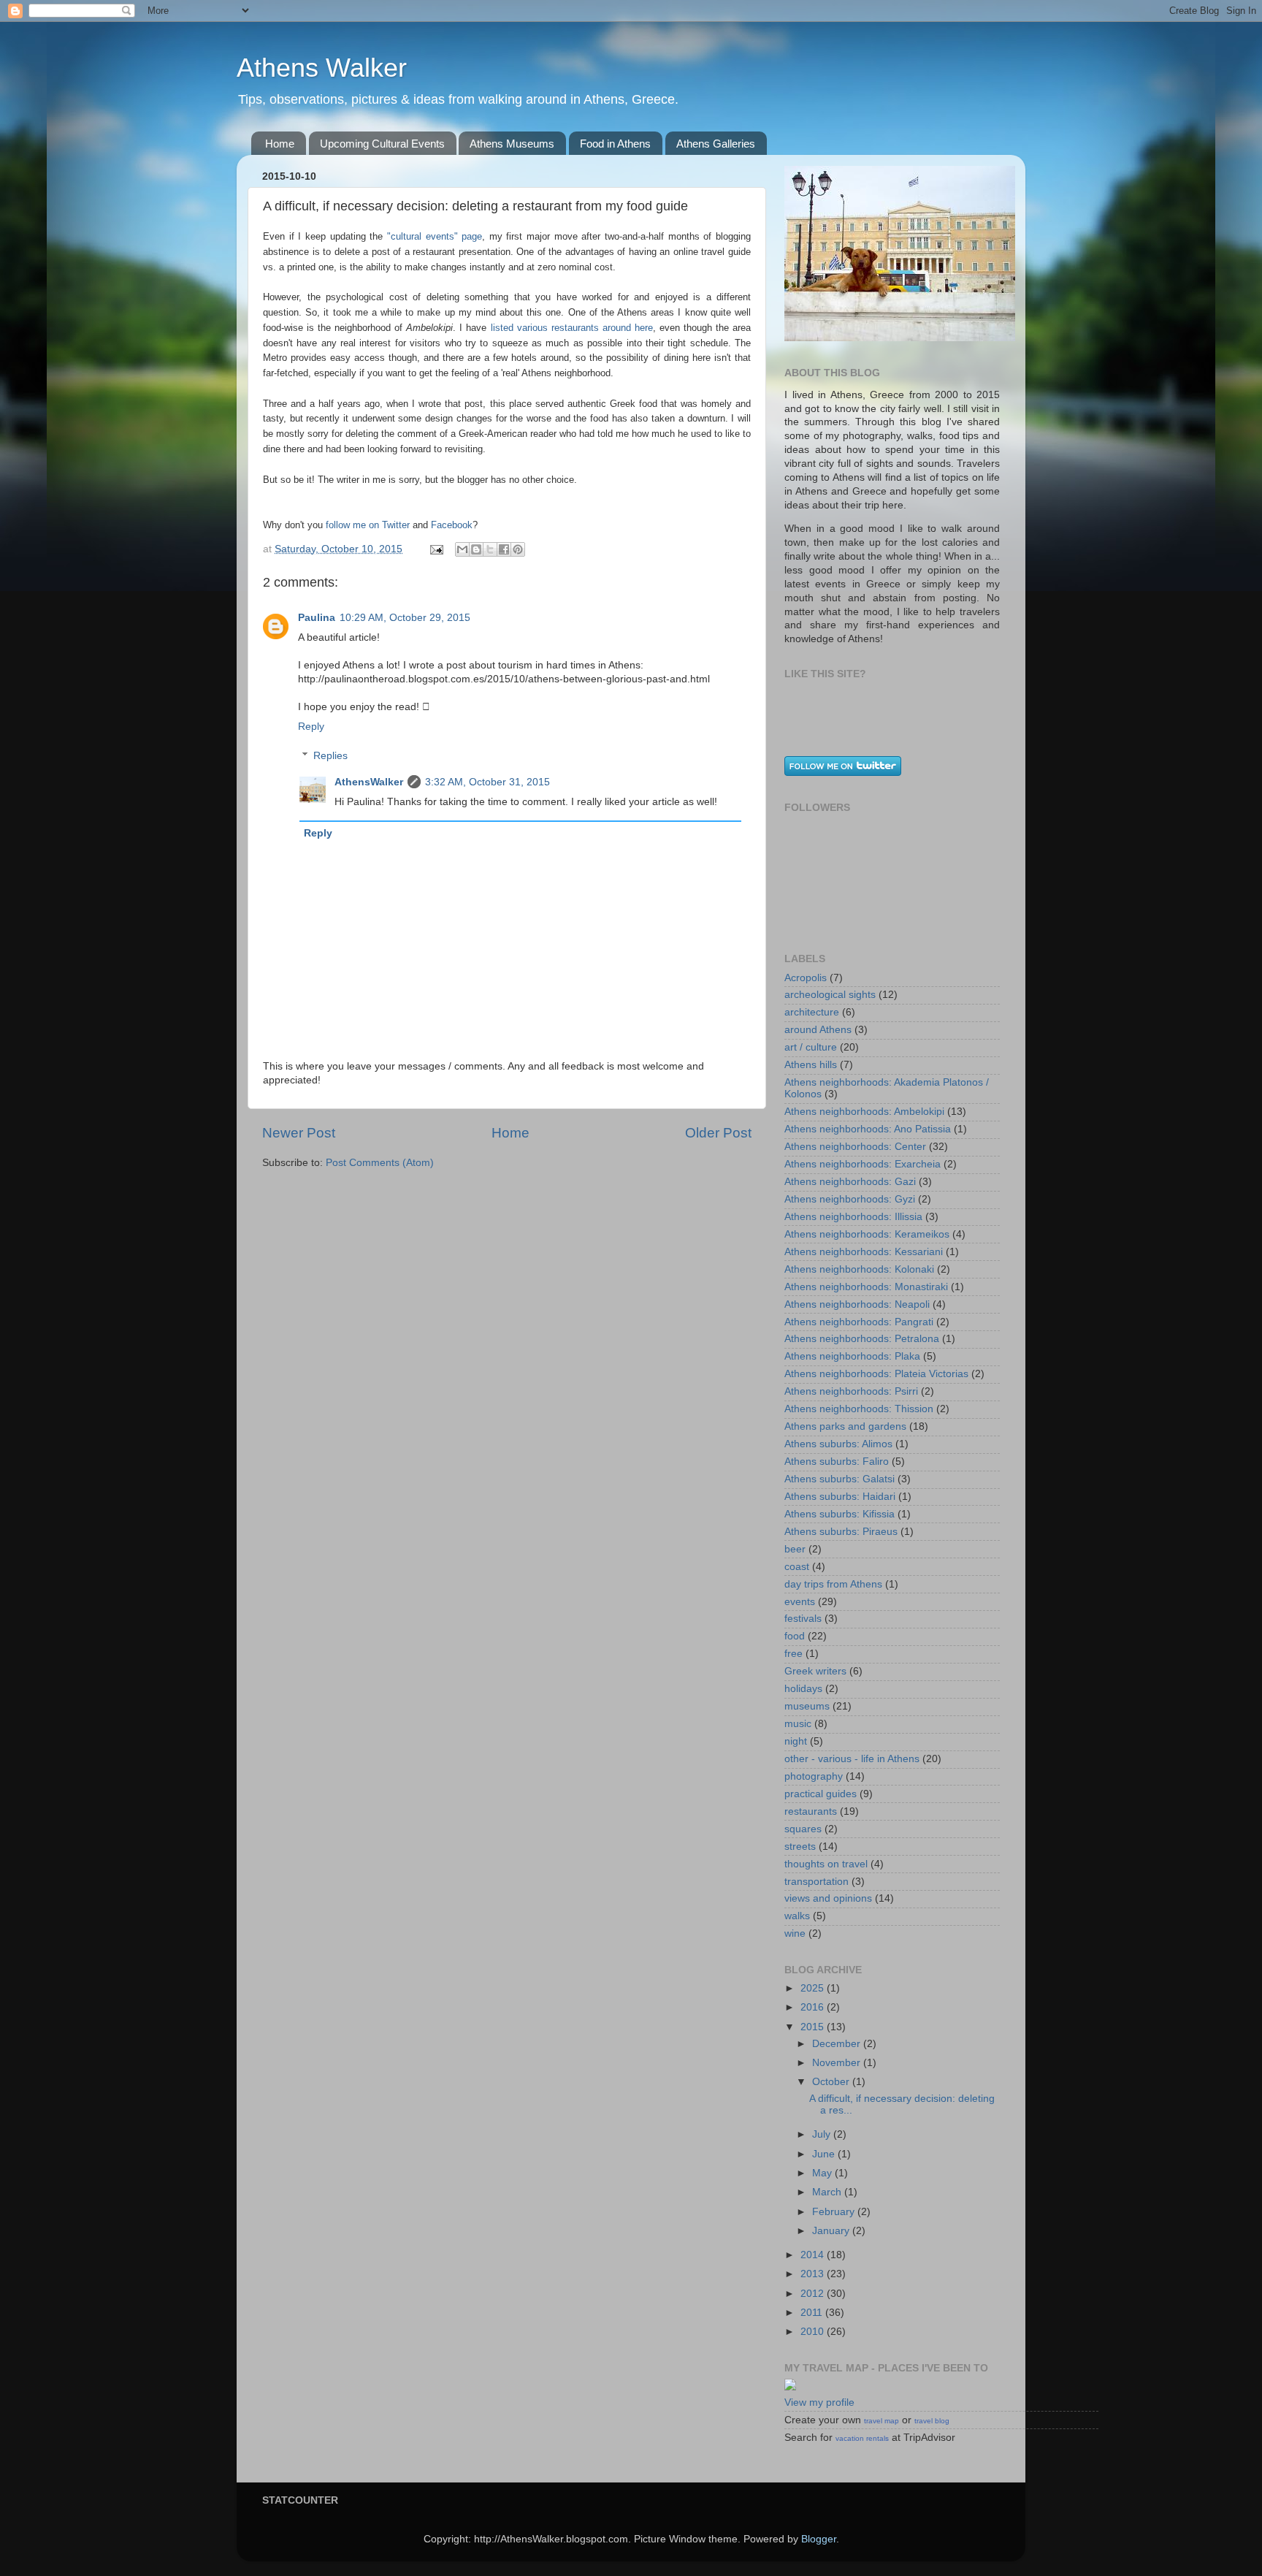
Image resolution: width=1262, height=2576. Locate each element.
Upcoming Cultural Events (382, 144)
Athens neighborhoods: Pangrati (859, 1322)
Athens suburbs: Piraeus (841, 1532)
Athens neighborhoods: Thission (859, 1409)
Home (280, 144)
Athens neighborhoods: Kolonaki (859, 1269)
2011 (813, 2313)
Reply (311, 727)
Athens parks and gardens (845, 1426)
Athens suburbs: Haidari (840, 1497)
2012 (814, 2294)
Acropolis (806, 978)
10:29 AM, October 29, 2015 (405, 618)
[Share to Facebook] (504, 549)
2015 (814, 2027)
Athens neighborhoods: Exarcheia (863, 1164)
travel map (882, 2421)
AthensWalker (369, 782)
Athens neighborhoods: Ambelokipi (864, 1112)
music (798, 1724)
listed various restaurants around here (572, 328)
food (795, 1636)
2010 (814, 2332)
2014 (814, 2255)
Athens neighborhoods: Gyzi (850, 1199)
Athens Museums (512, 144)
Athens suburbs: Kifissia (840, 1514)
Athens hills (811, 1065)
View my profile (819, 2402)
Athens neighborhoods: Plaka (852, 1356)
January (832, 2231)
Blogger (819, 2539)
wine (795, 1933)
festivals (803, 1619)
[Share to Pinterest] (518, 549)
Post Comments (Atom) (380, 1163)
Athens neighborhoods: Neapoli (857, 1304)
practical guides (821, 1794)
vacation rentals (862, 2438)
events (800, 1602)
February (835, 2212)
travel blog (932, 2421)
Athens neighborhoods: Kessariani (864, 1252)
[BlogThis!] (476, 549)
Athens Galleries (716, 144)
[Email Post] (436, 549)
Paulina (317, 618)
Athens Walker (322, 68)
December (838, 2044)
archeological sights (830, 995)
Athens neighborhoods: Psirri (851, 1391)
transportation (817, 1882)
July (823, 2134)
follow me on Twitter (368, 525)
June (825, 2154)
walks (797, 1916)
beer (795, 1549)
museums (807, 1706)
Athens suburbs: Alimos (838, 1444)
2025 (814, 1988)
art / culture (811, 1047)
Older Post (718, 1133)
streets (800, 1847)
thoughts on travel (826, 1864)
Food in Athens (615, 144)
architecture (812, 1012)
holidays (803, 1689)
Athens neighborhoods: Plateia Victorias (876, 1374)
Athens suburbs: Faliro (837, 1462)
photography (814, 1776)
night (796, 1741)
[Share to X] (490, 549)
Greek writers (815, 1671)
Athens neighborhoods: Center (855, 1147)
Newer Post (299, 1133)
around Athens (818, 1030)
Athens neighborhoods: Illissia (853, 1217)
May (823, 2173)
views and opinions (828, 1898)
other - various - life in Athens (852, 1759)
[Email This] (462, 549)
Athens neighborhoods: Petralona (862, 1339)
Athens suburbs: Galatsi (840, 1479)
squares (803, 1829)
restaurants (811, 1811)
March (828, 2192)
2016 (814, 2007)
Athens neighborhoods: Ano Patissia (868, 1129)
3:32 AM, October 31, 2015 (487, 782)
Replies (330, 756)
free (793, 1654)
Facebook (452, 525)
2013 (814, 2274)
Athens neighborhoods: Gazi (850, 1182)
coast (797, 1567)
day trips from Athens (833, 1584)
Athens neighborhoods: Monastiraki (866, 1287)
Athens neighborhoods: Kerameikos (867, 1234)
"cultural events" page (435, 236)
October (832, 2082)
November (838, 2063)
